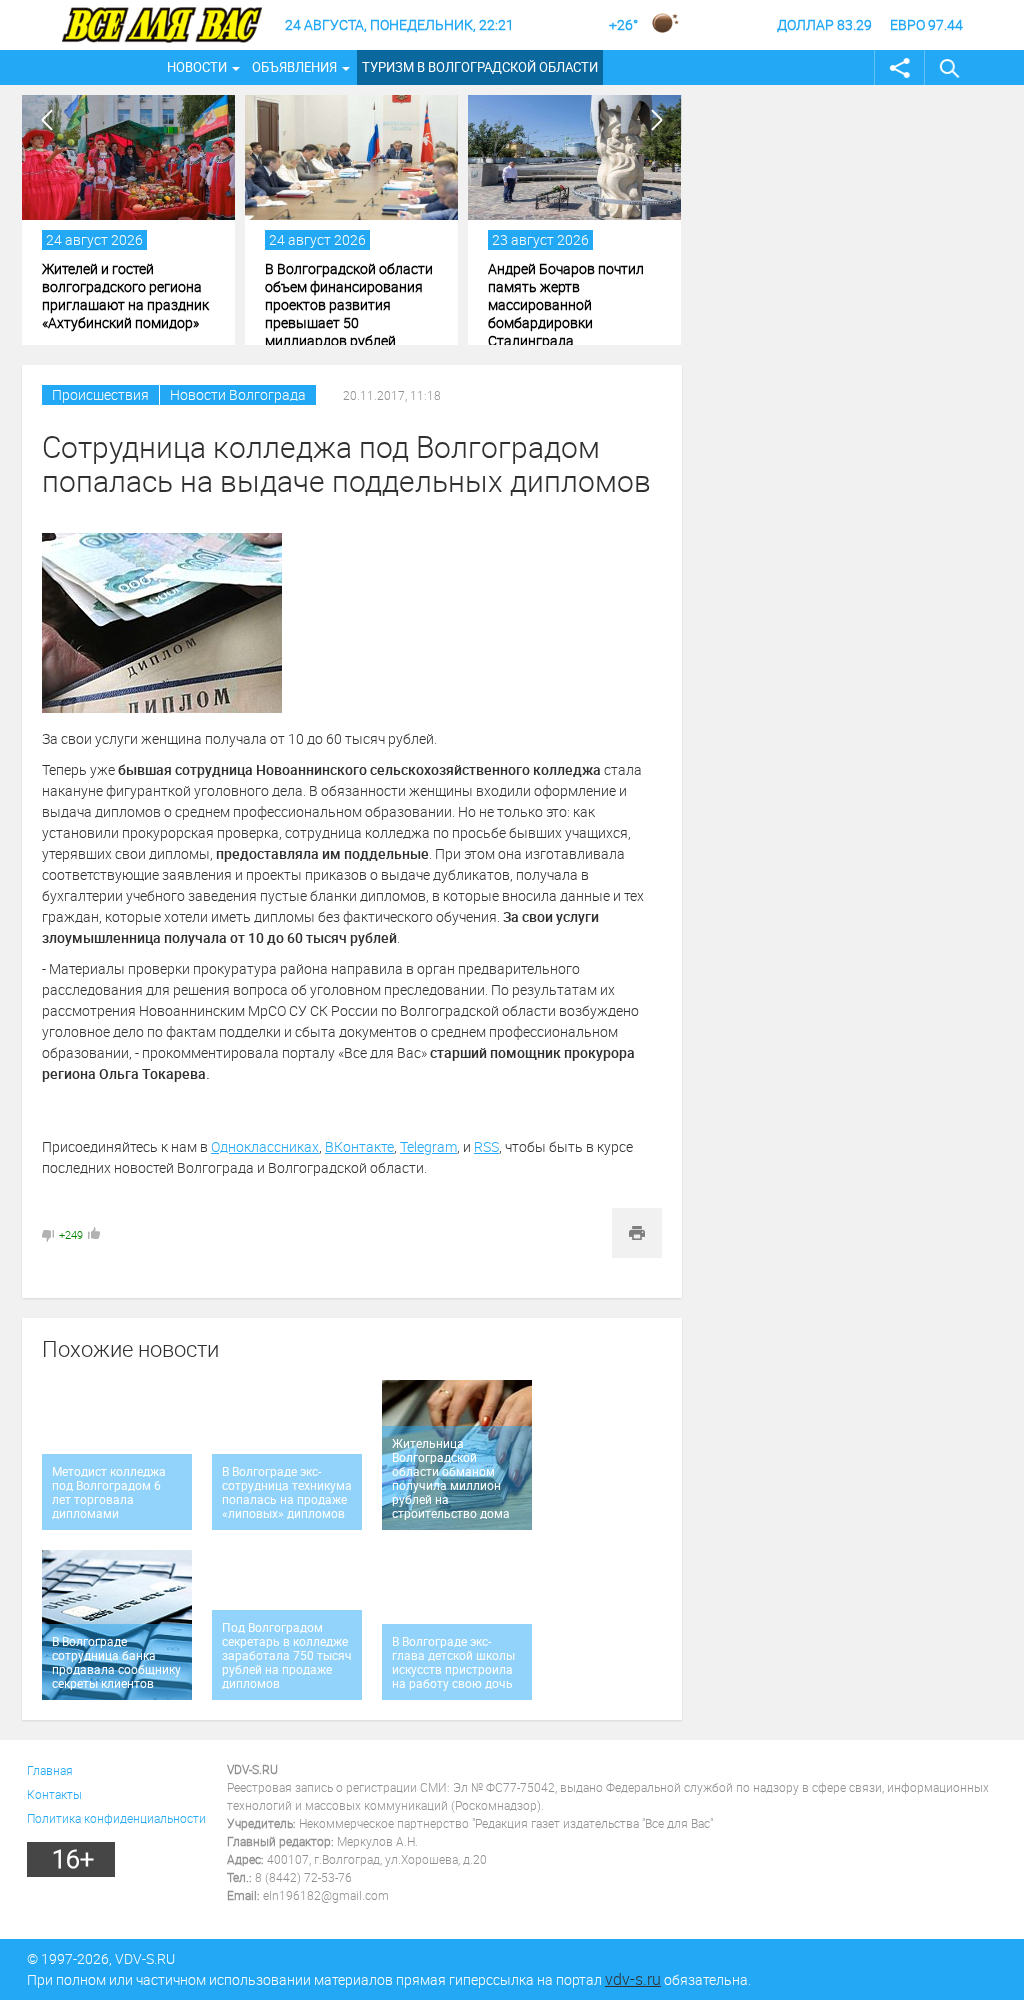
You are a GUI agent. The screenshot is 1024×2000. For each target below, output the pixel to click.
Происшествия (100, 394)
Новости (197, 67)
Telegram (428, 1146)
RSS (486, 1146)
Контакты (54, 1794)
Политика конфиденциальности (116, 1818)
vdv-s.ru (633, 1979)
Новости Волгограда (238, 394)
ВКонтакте (359, 1146)
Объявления (294, 67)
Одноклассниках (265, 1146)
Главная (50, 1770)
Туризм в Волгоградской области (480, 67)
